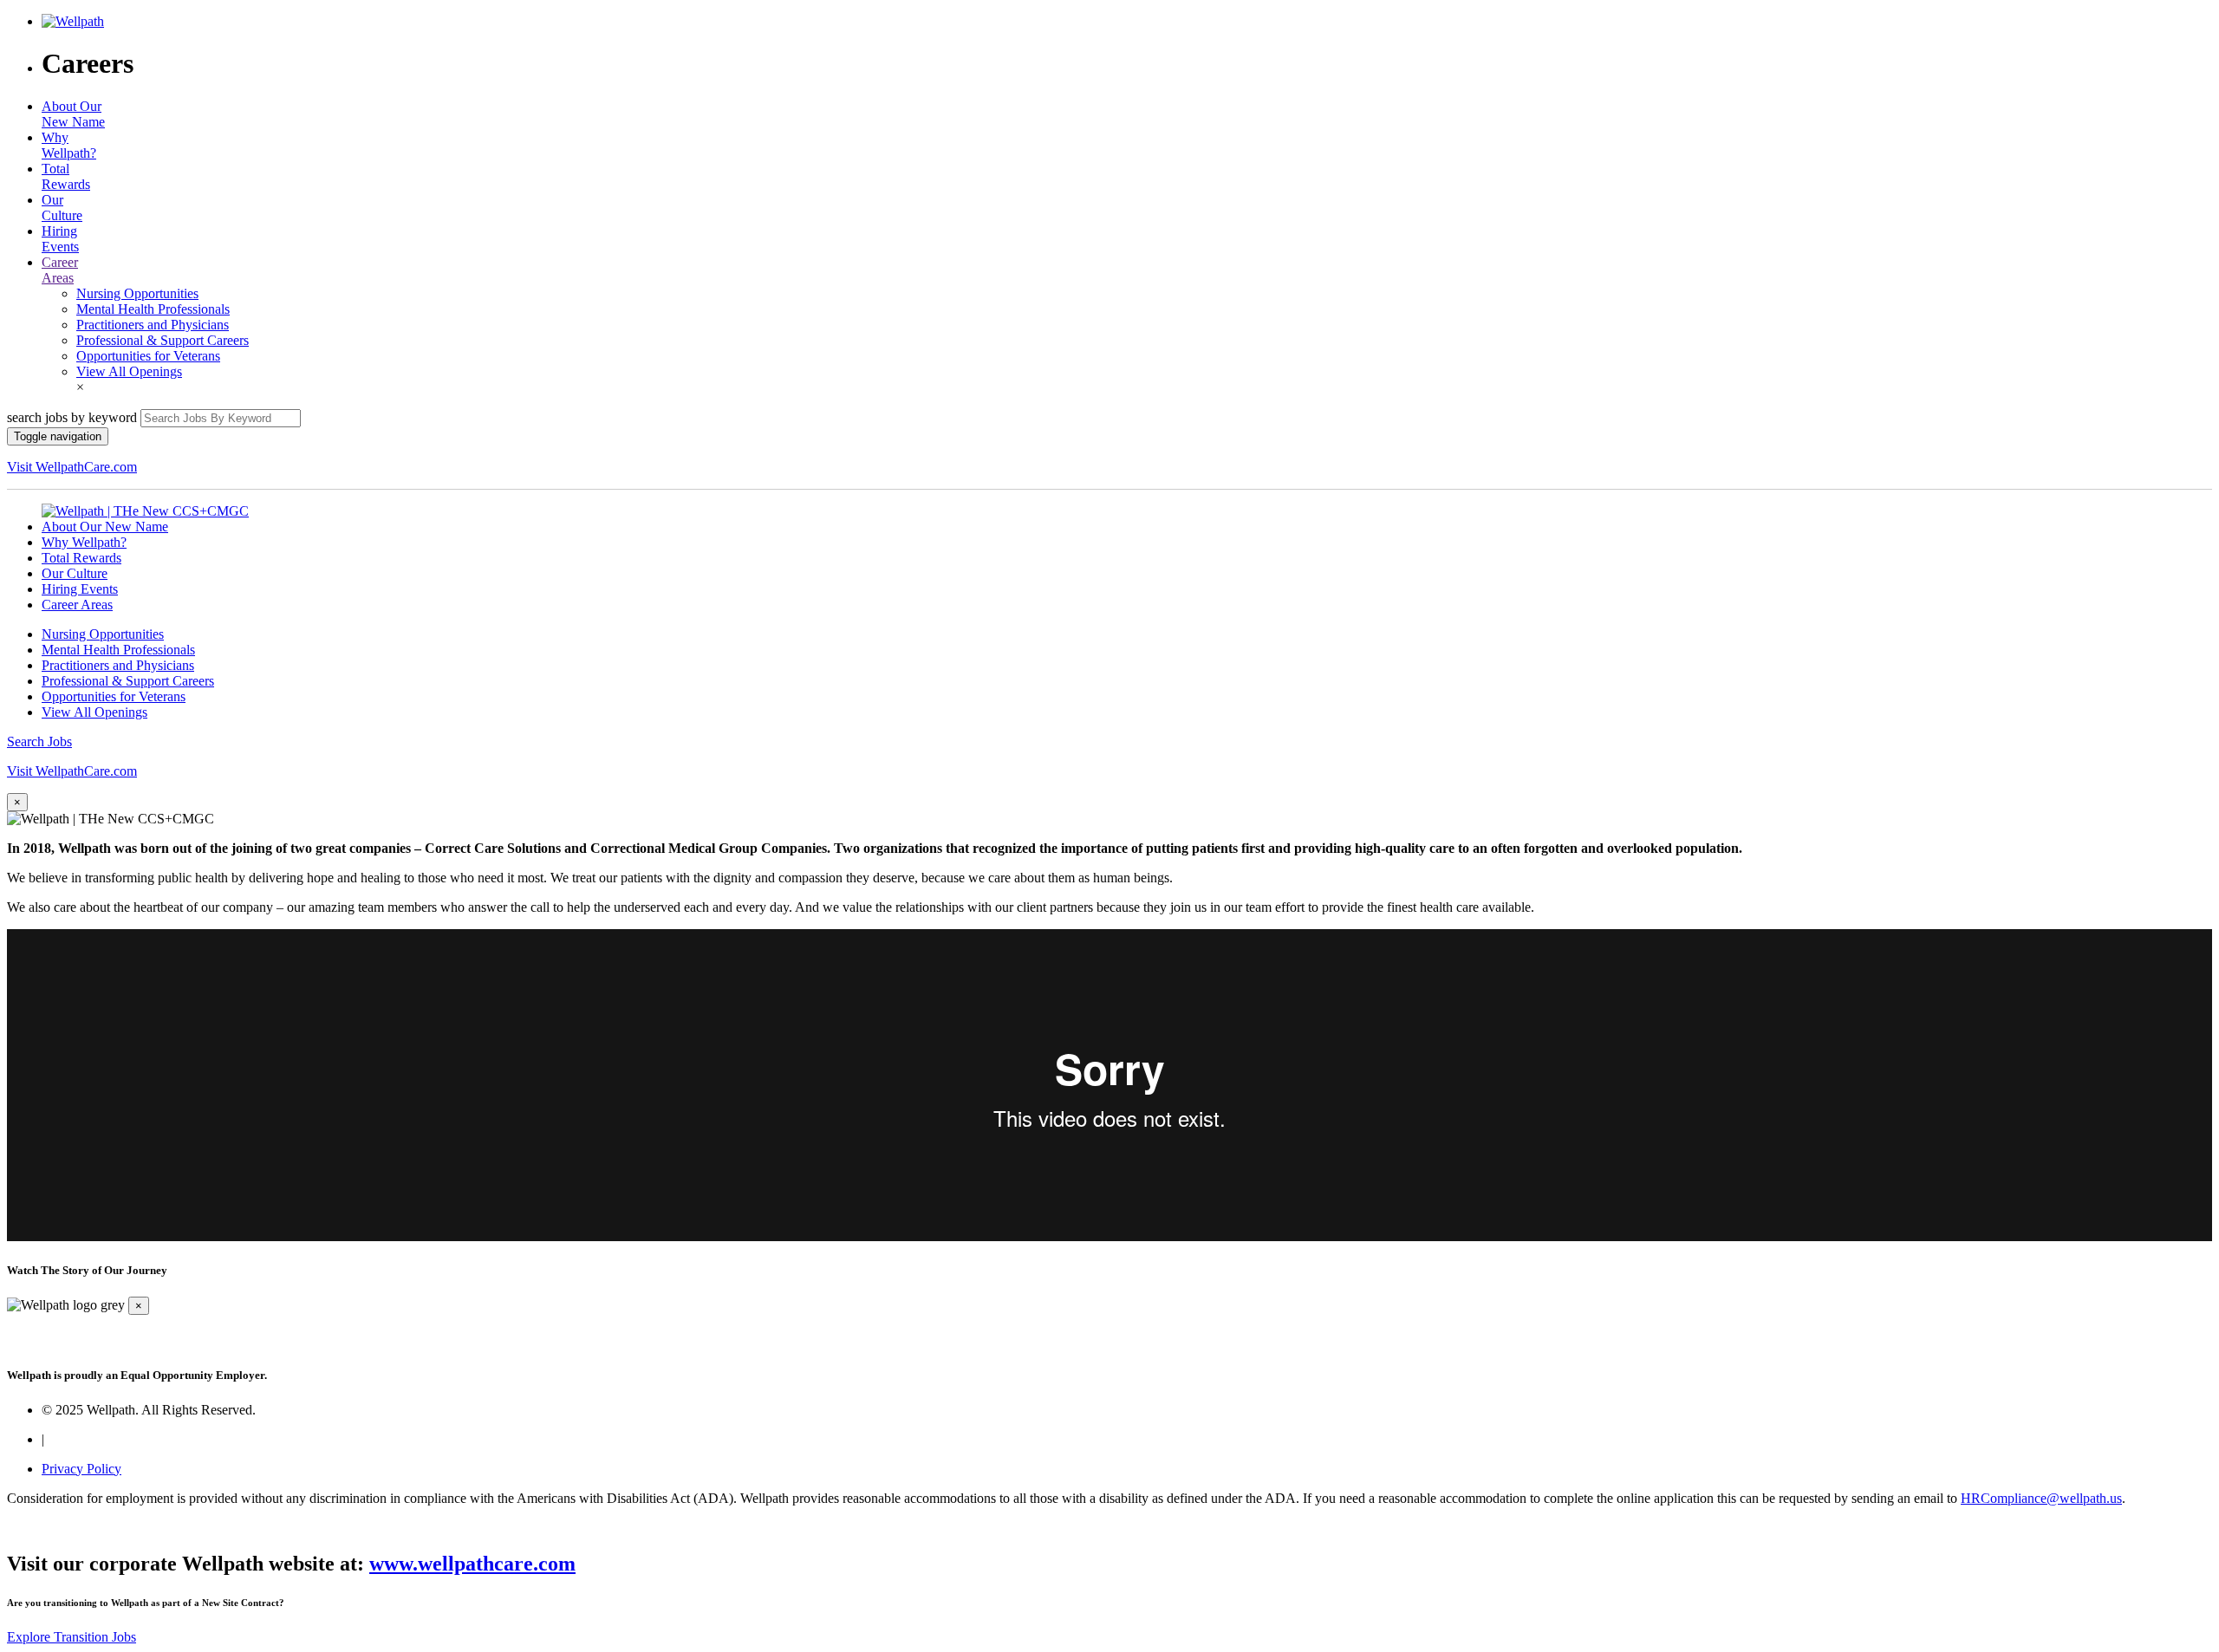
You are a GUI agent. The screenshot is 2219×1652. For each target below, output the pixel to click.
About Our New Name (73, 114)
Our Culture (62, 208)
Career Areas (60, 270)
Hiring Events (60, 239)
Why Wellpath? (69, 145)
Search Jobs (39, 741)
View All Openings (129, 371)
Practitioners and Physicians (153, 325)
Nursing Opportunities (137, 293)
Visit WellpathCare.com (72, 467)
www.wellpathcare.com (472, 1564)
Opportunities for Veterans (148, 356)
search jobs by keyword (72, 417)
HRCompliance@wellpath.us (2041, 1498)
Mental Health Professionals (153, 309)
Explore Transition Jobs (72, 1637)
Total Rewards (66, 176)
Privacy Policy (81, 1469)
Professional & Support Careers (163, 340)
